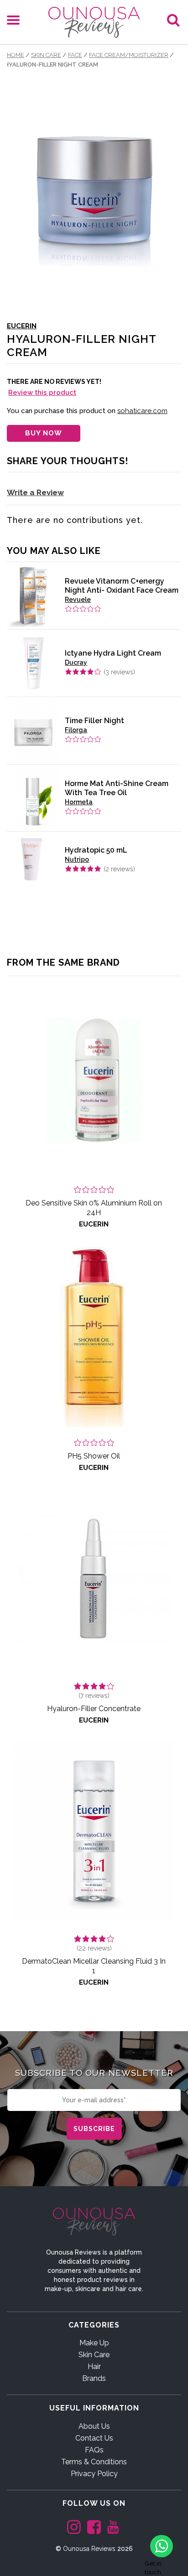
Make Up (94, 2343)
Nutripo (77, 859)
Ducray (76, 662)
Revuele (78, 600)
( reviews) (119, 672)
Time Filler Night (94, 721)
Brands (94, 2378)
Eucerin (22, 326)
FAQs (94, 2450)
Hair (94, 2367)
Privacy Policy (94, 2474)
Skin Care (46, 55)
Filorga (76, 730)
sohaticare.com (142, 411)
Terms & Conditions (94, 2462)
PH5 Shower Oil (94, 1456)
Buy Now (44, 433)
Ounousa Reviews (89, 2549)
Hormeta (79, 802)
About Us (94, 2426)
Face (75, 55)
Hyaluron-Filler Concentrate (94, 1709)
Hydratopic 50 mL (96, 850)
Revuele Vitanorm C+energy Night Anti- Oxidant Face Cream (122, 586)
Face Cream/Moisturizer (129, 55)
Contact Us (94, 2438)
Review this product (42, 393)
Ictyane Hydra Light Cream (113, 653)
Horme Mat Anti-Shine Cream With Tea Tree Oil (117, 788)
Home (16, 55)
